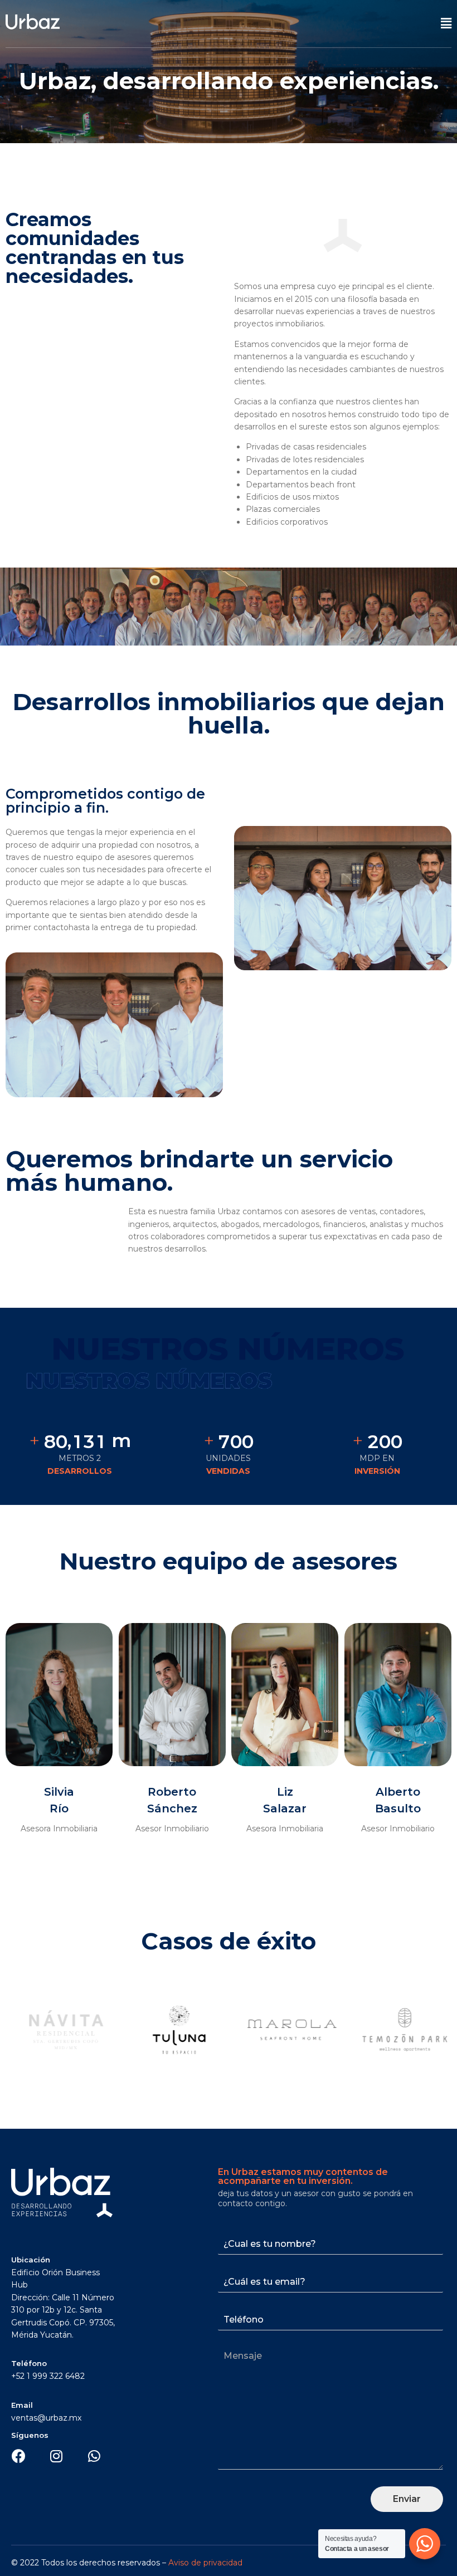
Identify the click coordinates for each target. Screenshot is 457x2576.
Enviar (407, 2499)
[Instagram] (56, 2456)
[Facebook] (18, 2456)
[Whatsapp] (94, 2456)
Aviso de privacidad (205, 2563)
